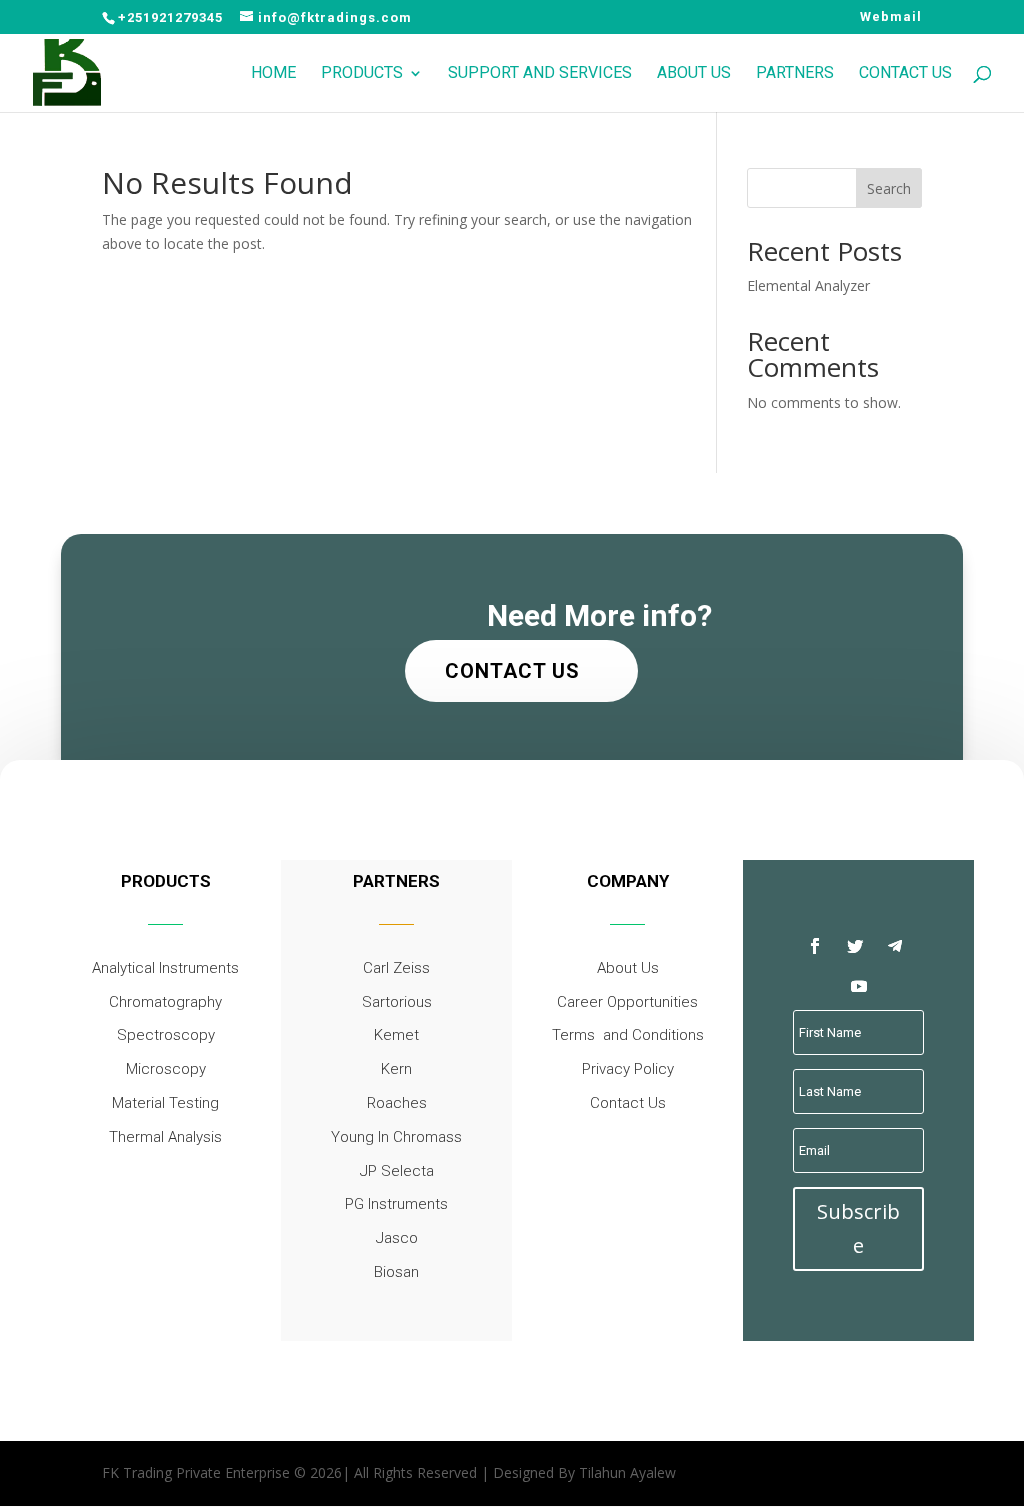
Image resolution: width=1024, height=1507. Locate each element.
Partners (795, 74)
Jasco (397, 1238)
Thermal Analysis (165, 1137)
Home (273, 74)
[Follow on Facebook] (815, 946)
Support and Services (540, 74)
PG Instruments (396, 1204)
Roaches (397, 1103)
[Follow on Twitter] (855, 946)
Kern (396, 1069)
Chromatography (165, 1002)
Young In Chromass (396, 1137)
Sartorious (397, 1002)
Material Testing (165, 1103)
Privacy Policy (628, 1069)
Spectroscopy (166, 1035)
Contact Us (905, 74)
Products (362, 74)
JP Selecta (397, 1171)
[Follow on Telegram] (895, 946)
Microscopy (166, 1069)
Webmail (891, 17)
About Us (694, 74)
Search (889, 188)
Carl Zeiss (396, 968)
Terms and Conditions (628, 1035)
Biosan (396, 1272)
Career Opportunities (627, 1002)
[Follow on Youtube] (859, 986)
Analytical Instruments (165, 968)
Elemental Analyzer (808, 285)
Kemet (396, 1035)
